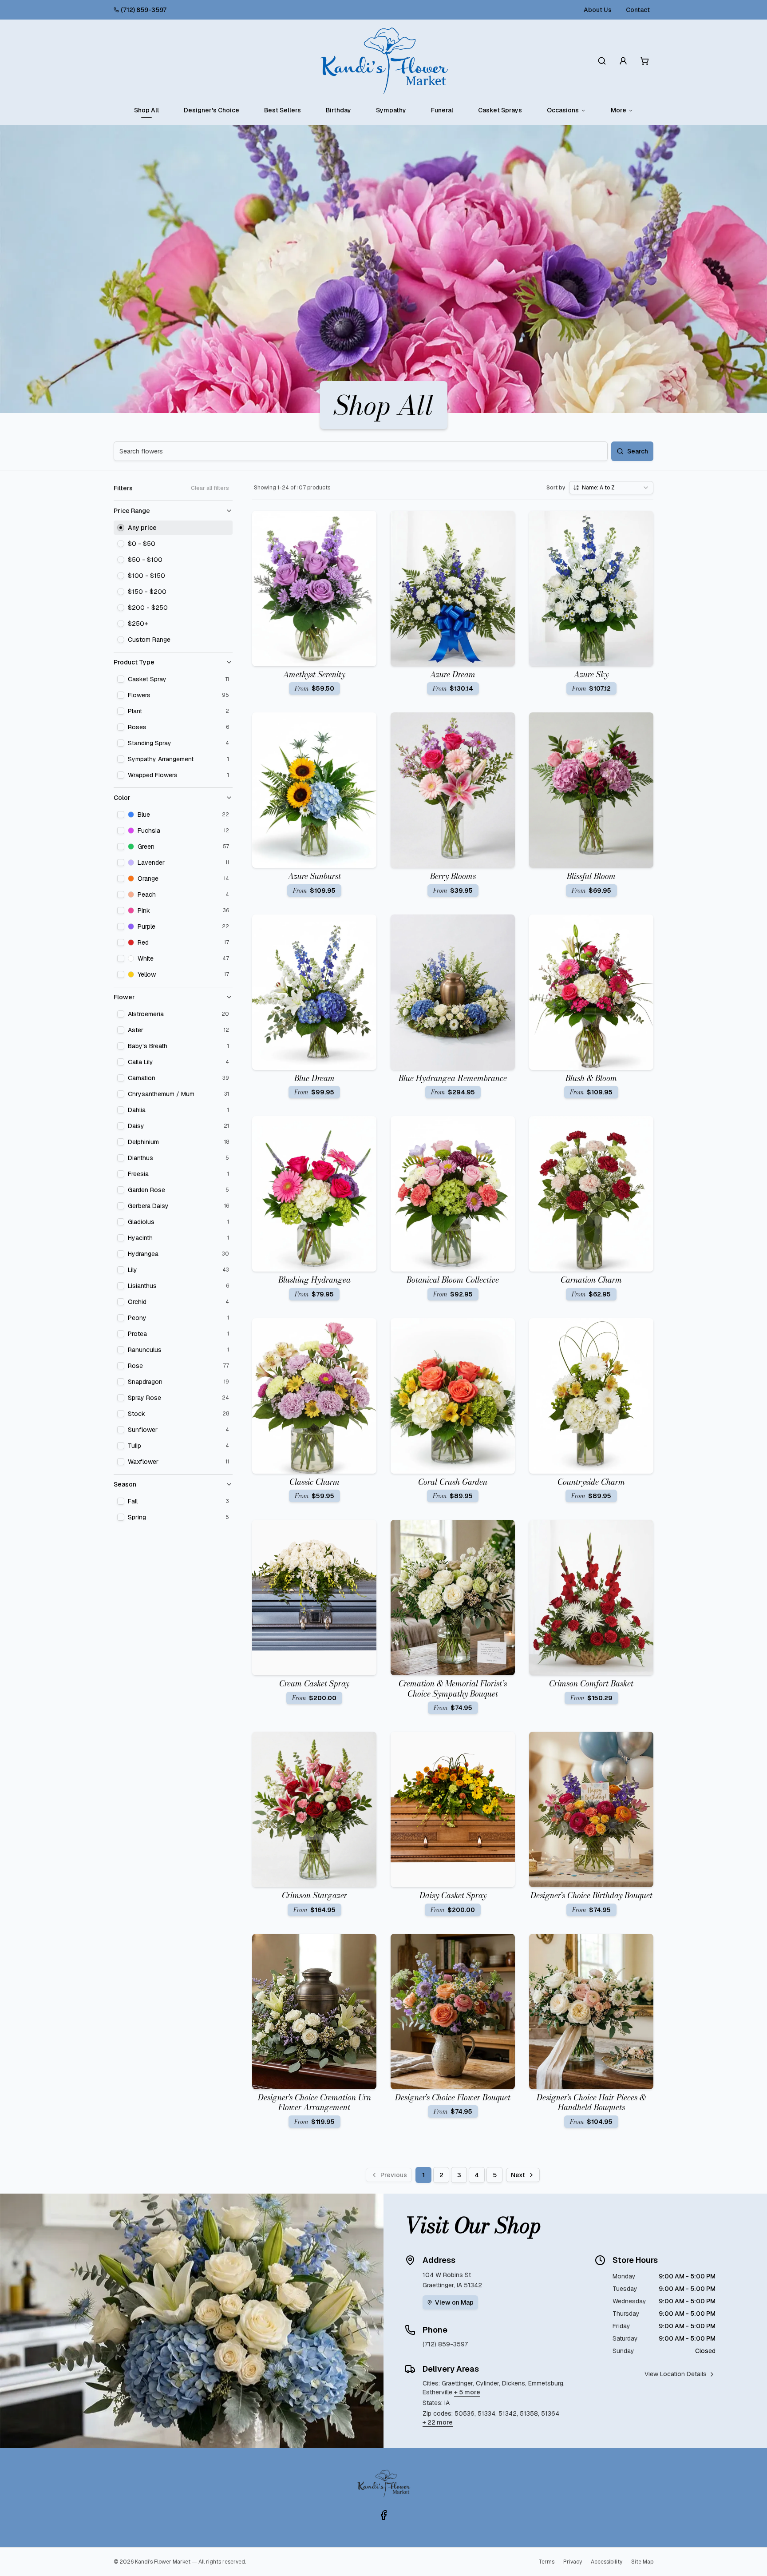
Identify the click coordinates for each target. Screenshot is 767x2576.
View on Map (454, 2302)
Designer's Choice (212, 110)
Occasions (563, 110)
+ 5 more (467, 2392)
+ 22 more (438, 2422)
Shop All (146, 110)
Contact (638, 10)
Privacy (573, 2562)
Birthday (338, 110)
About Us (598, 10)
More (619, 110)
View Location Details (676, 2374)
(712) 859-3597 (144, 10)
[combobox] (611, 488)
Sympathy (391, 110)
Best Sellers (283, 110)
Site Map (642, 2562)
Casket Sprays (500, 110)
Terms (546, 2562)
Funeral (442, 110)
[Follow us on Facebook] (383, 2515)
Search (638, 451)
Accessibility (607, 2562)
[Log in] (623, 61)
